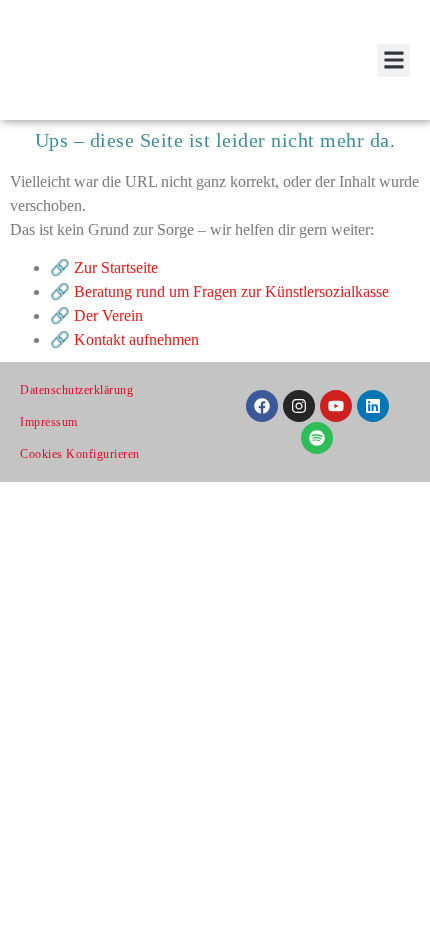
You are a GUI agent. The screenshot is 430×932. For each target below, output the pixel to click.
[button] (393, 60)
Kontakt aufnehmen (136, 339)
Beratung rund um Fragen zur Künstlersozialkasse (231, 291)
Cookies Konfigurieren (80, 454)
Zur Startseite (116, 267)
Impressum (49, 422)
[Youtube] (336, 406)
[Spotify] (317, 438)
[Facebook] (262, 406)
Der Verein (108, 315)
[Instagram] (299, 406)
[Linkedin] (373, 406)
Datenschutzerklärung (76, 390)
